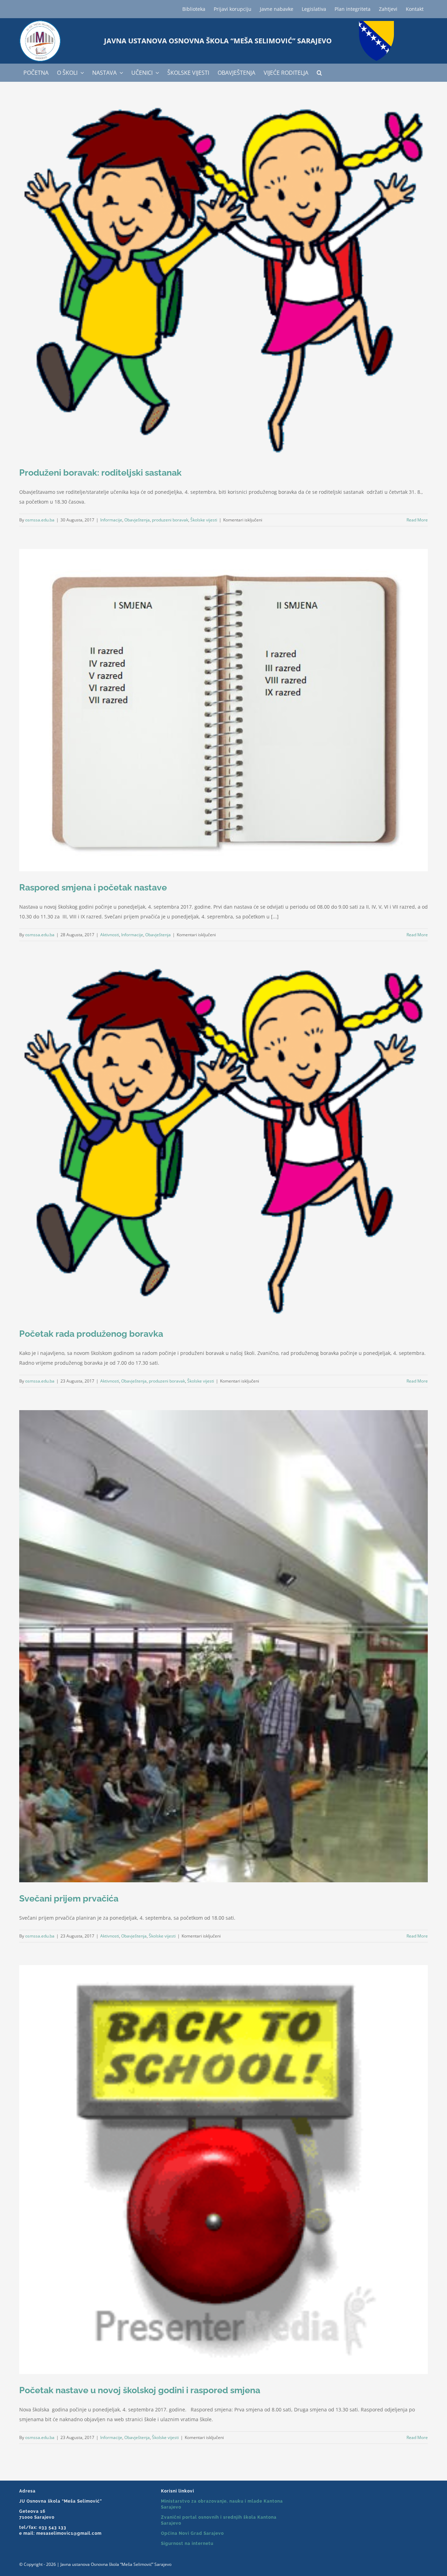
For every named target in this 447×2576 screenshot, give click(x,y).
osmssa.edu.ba (40, 520)
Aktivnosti (110, 935)
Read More (417, 520)
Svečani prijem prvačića (69, 1898)
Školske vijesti (204, 520)
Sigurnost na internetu (187, 2543)
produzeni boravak (170, 520)
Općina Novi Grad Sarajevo (192, 2533)
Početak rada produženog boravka (91, 1334)
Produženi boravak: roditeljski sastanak (100, 472)
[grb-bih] (376, 23)
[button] (319, 73)
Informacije (111, 520)
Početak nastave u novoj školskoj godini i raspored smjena (140, 2390)
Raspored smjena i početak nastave (93, 887)
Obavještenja (137, 520)
